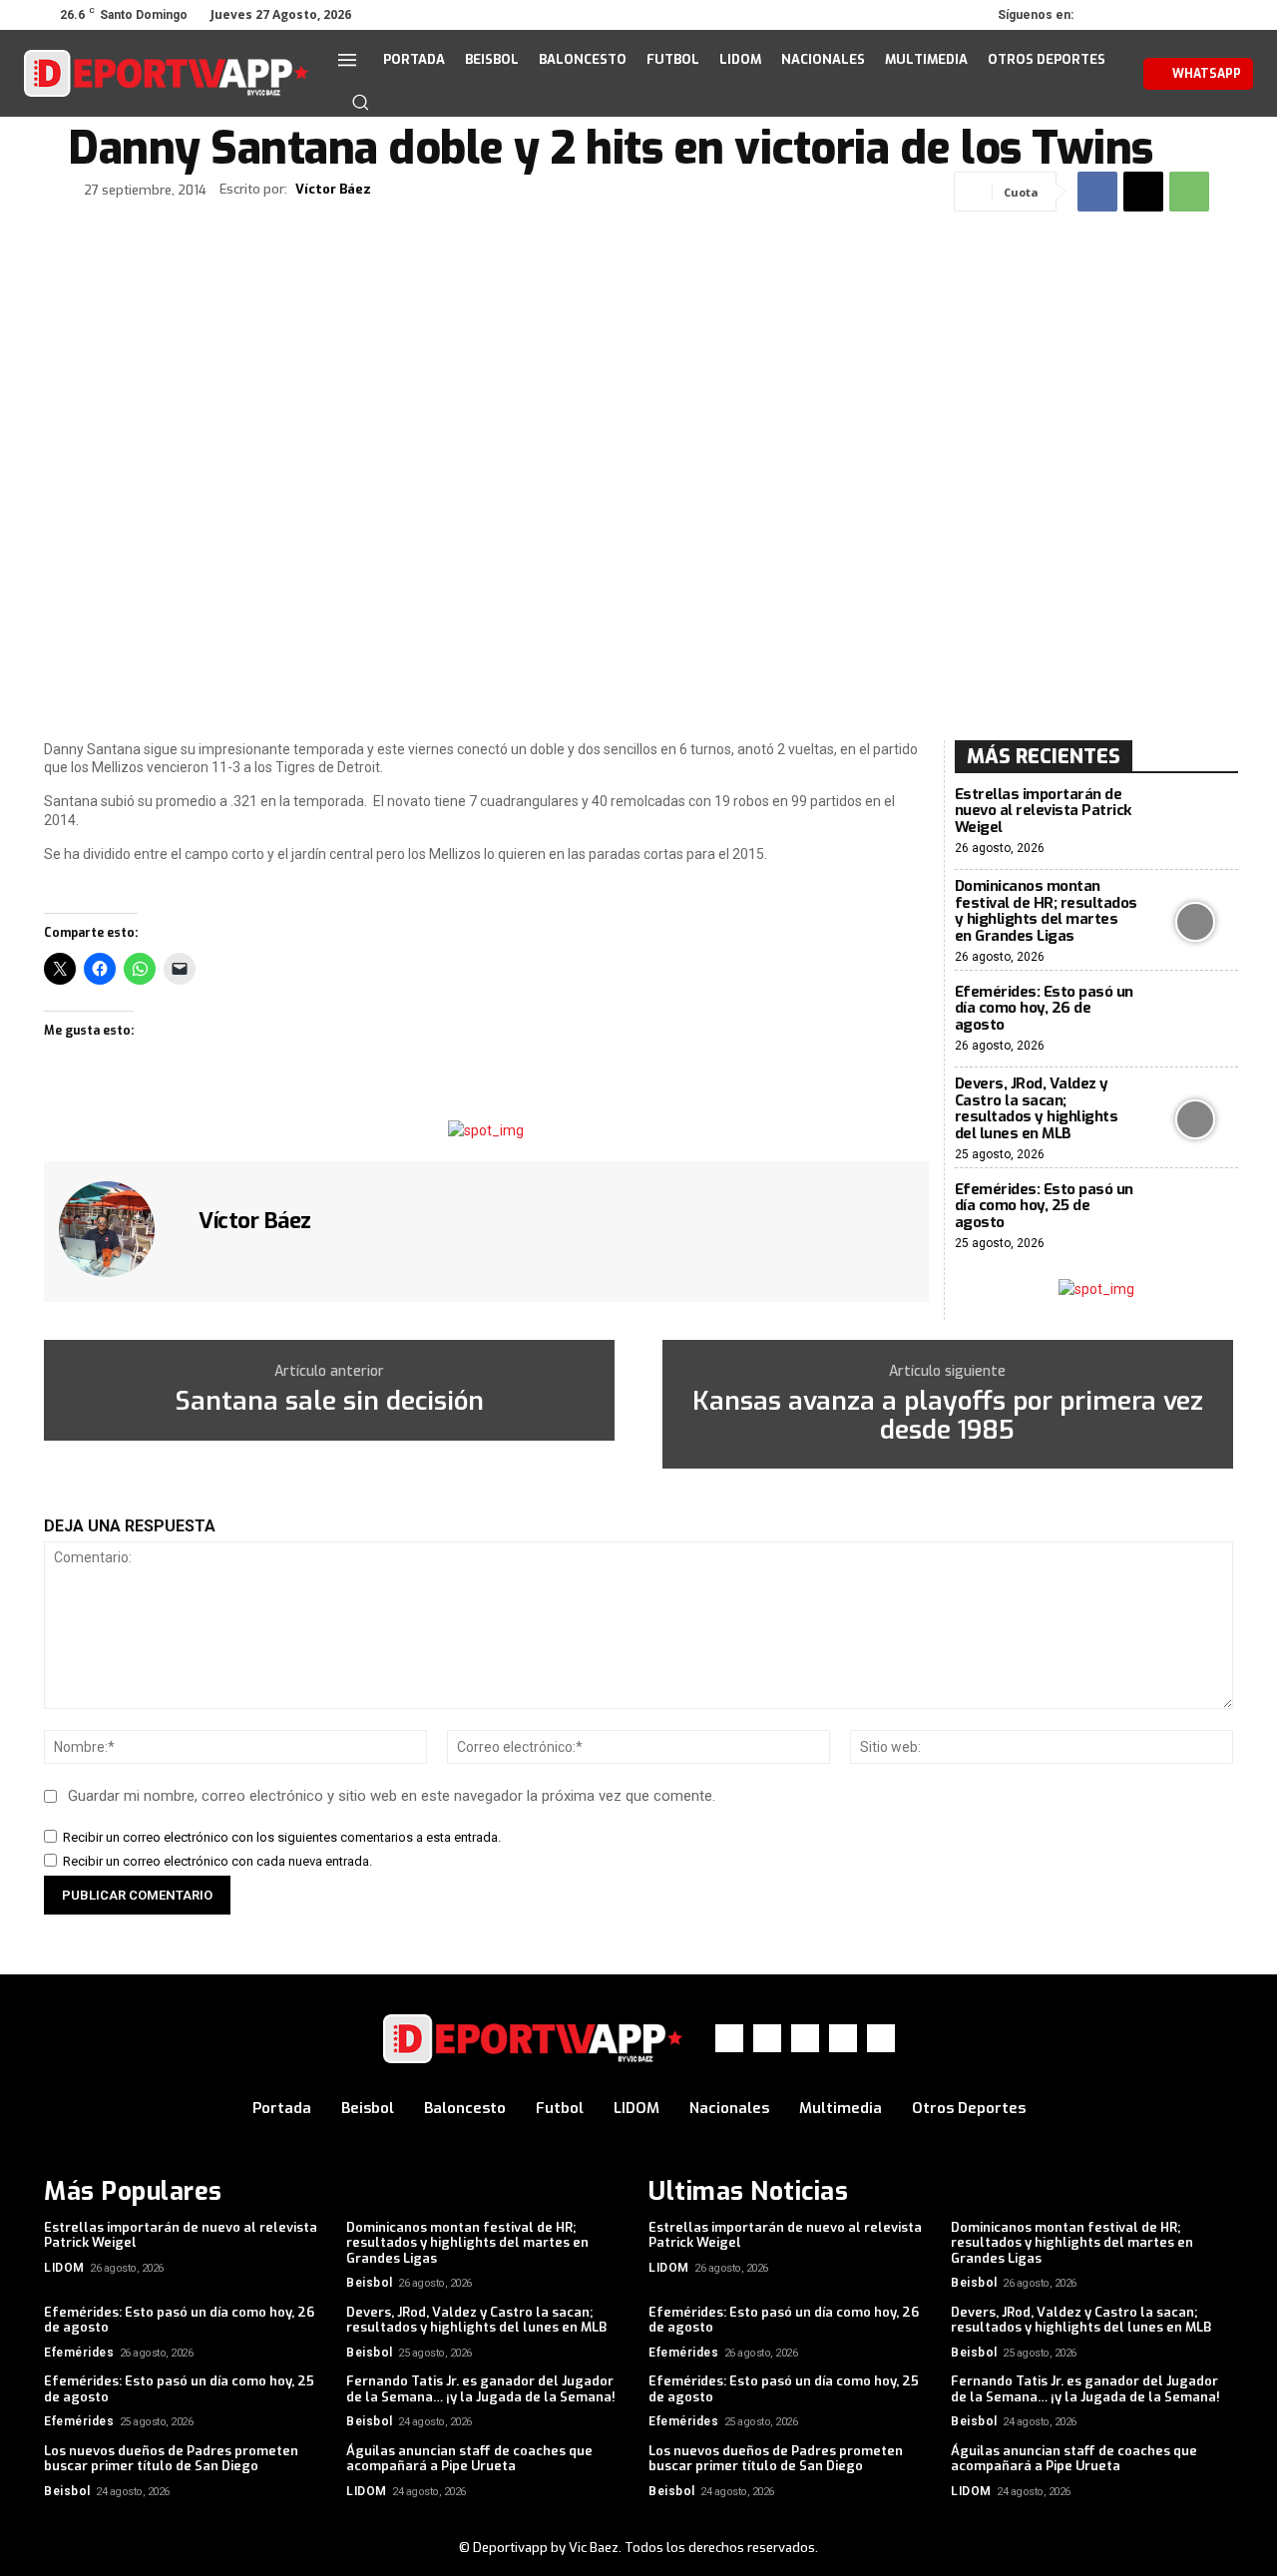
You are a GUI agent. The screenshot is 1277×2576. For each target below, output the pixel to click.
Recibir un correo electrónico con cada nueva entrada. (217, 1861)
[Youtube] (1219, 15)
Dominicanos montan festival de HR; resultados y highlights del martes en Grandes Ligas (1046, 911)
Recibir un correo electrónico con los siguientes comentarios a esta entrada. (282, 1837)
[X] (1163, 15)
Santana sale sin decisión (329, 1402)
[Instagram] (1135, 15)
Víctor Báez (333, 190)
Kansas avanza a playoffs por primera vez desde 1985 (948, 1416)
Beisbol (370, 2283)
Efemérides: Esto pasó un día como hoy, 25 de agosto (1044, 1206)
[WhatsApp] (1191, 15)
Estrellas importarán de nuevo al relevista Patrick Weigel (1043, 811)
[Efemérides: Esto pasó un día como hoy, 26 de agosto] (1196, 1019)
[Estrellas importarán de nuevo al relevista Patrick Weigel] (1196, 822)
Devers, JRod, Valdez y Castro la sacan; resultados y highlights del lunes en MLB (1037, 1108)
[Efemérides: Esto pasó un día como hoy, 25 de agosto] (1196, 1217)
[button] (360, 102)
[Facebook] (1107, 15)
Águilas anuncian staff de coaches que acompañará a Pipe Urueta (469, 2459)
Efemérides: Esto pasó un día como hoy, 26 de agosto (1044, 1008)
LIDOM (64, 2268)
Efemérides (79, 2353)
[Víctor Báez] (119, 1229)
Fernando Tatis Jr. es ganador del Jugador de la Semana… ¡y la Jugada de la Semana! (481, 2389)
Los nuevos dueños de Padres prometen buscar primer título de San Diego (171, 2459)
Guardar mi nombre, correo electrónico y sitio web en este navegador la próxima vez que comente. (392, 1796)
